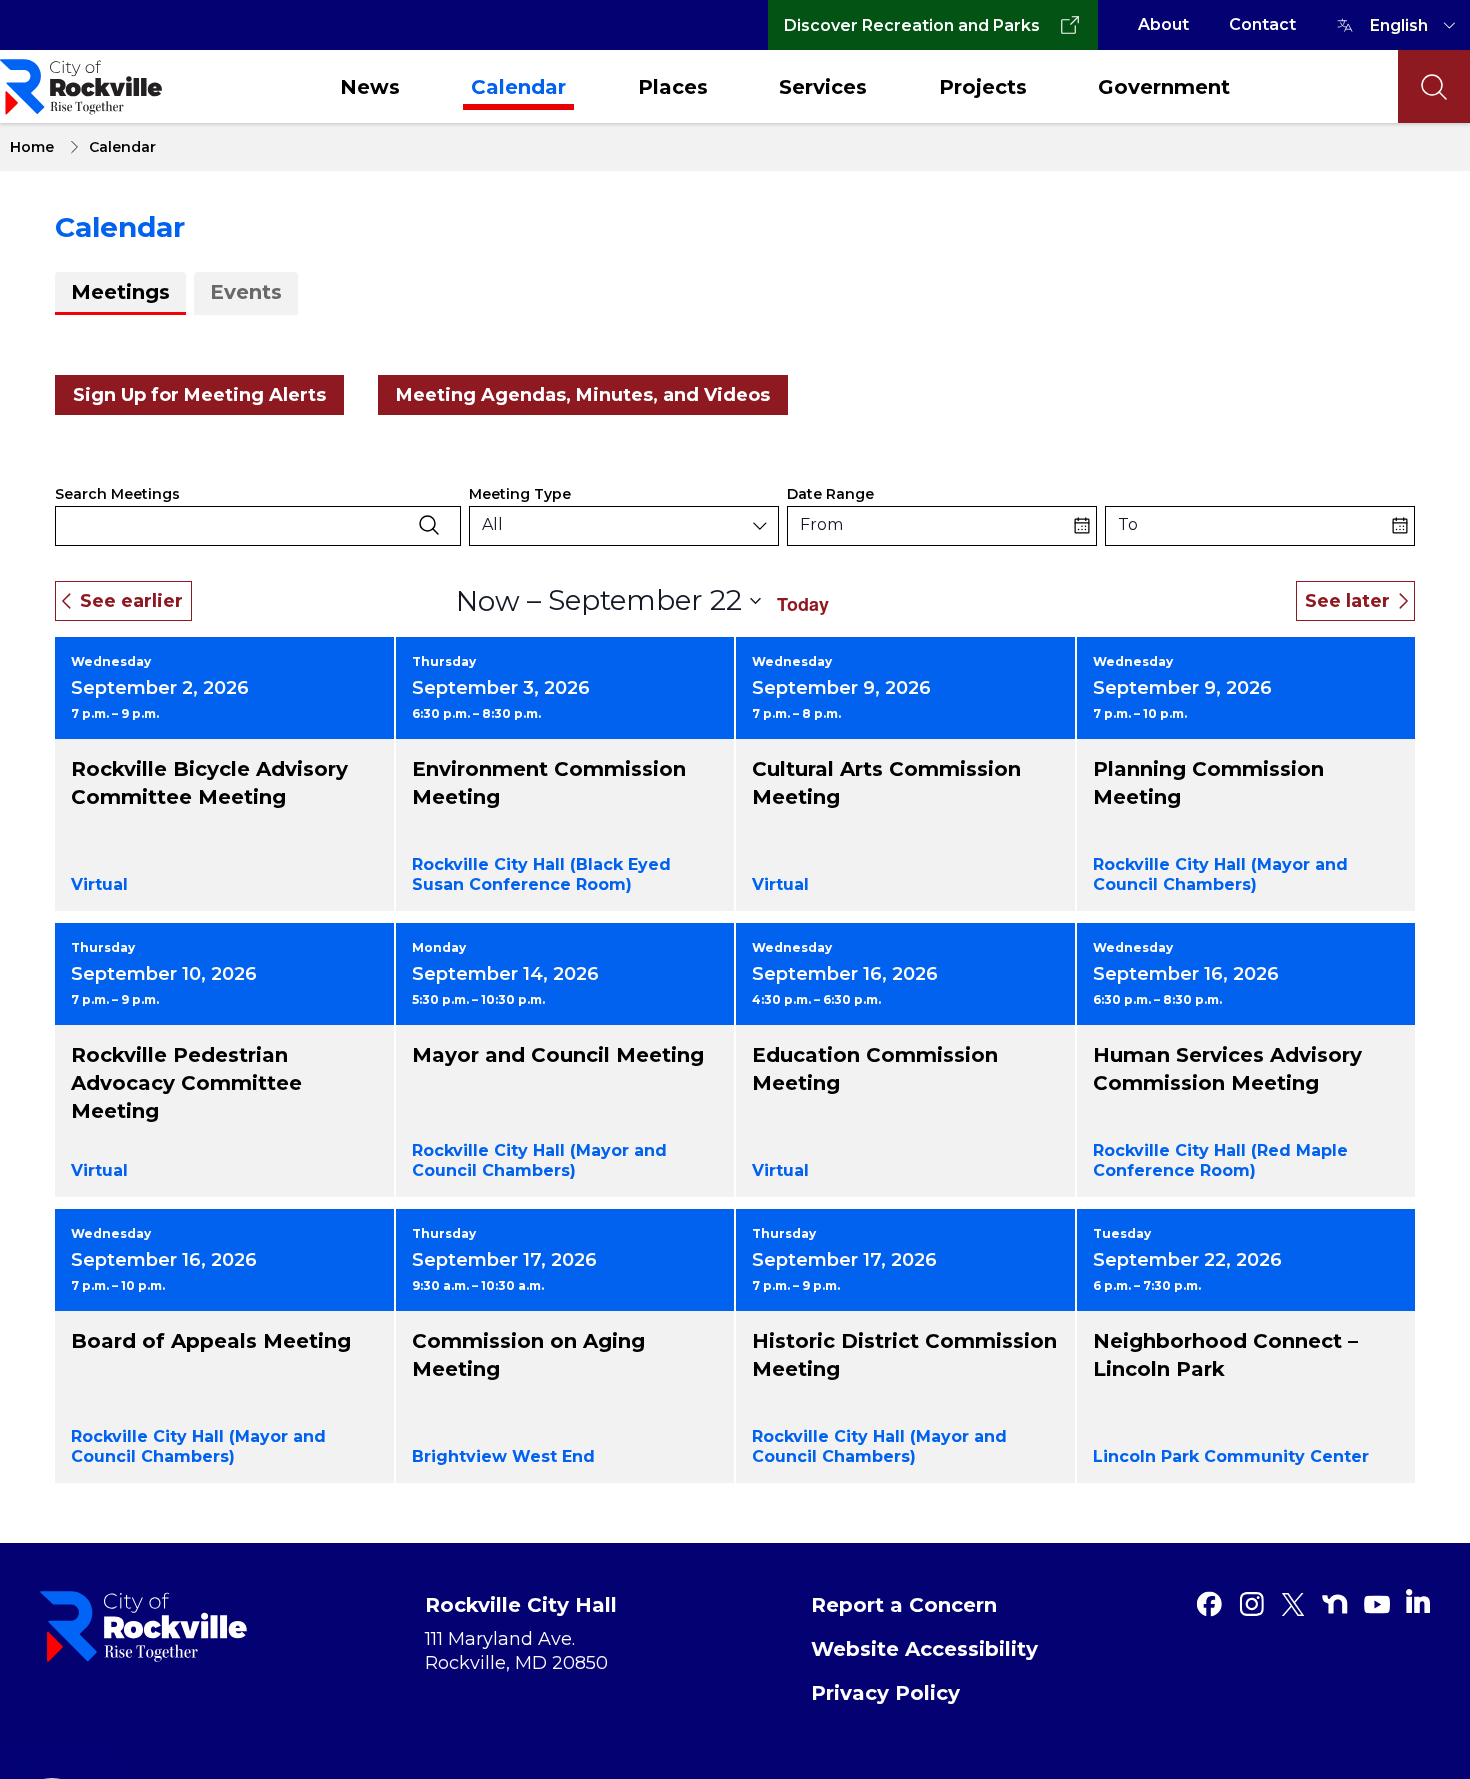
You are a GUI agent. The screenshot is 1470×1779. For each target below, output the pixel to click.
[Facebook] (1209, 1604)
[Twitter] (1293, 1604)
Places (673, 87)
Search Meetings (117, 494)
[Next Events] (1355, 601)
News (370, 87)
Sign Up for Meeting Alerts (199, 395)
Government (1164, 87)
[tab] (120, 293)
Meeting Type (520, 494)
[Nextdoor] (1335, 1604)
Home (32, 147)
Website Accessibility (924, 1649)
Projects (983, 87)
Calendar (518, 87)
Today (803, 603)
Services (823, 87)
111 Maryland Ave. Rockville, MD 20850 (516, 1651)
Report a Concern (904, 1605)
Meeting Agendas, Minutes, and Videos (583, 395)
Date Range (830, 494)
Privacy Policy (885, 1693)
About (1163, 24)
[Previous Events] (123, 601)
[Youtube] (1377, 1604)
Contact (1262, 24)
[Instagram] (1251, 1604)
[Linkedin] (1418, 1601)
